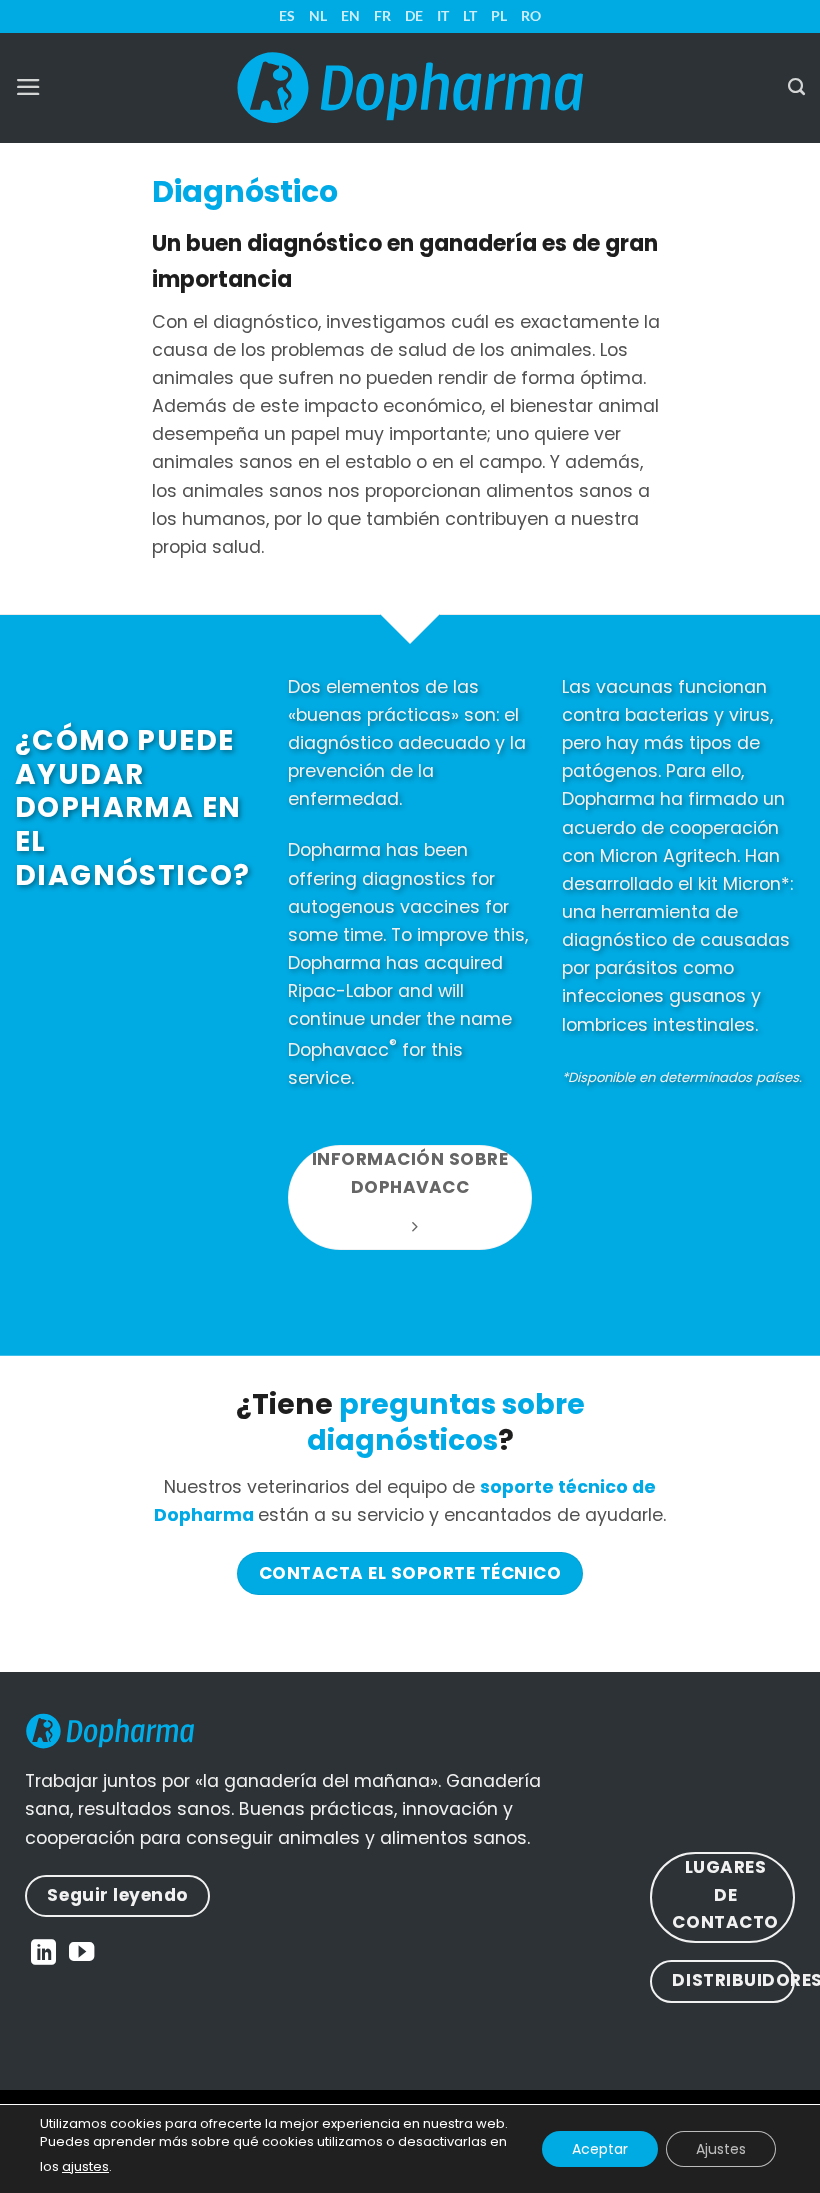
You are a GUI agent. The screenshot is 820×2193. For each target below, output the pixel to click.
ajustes (85, 2166)
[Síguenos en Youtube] (81, 1954)
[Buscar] (796, 87)
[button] (28, 87)
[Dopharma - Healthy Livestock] (410, 87)
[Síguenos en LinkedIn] (43, 1954)
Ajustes (721, 2149)
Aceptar (600, 2149)
